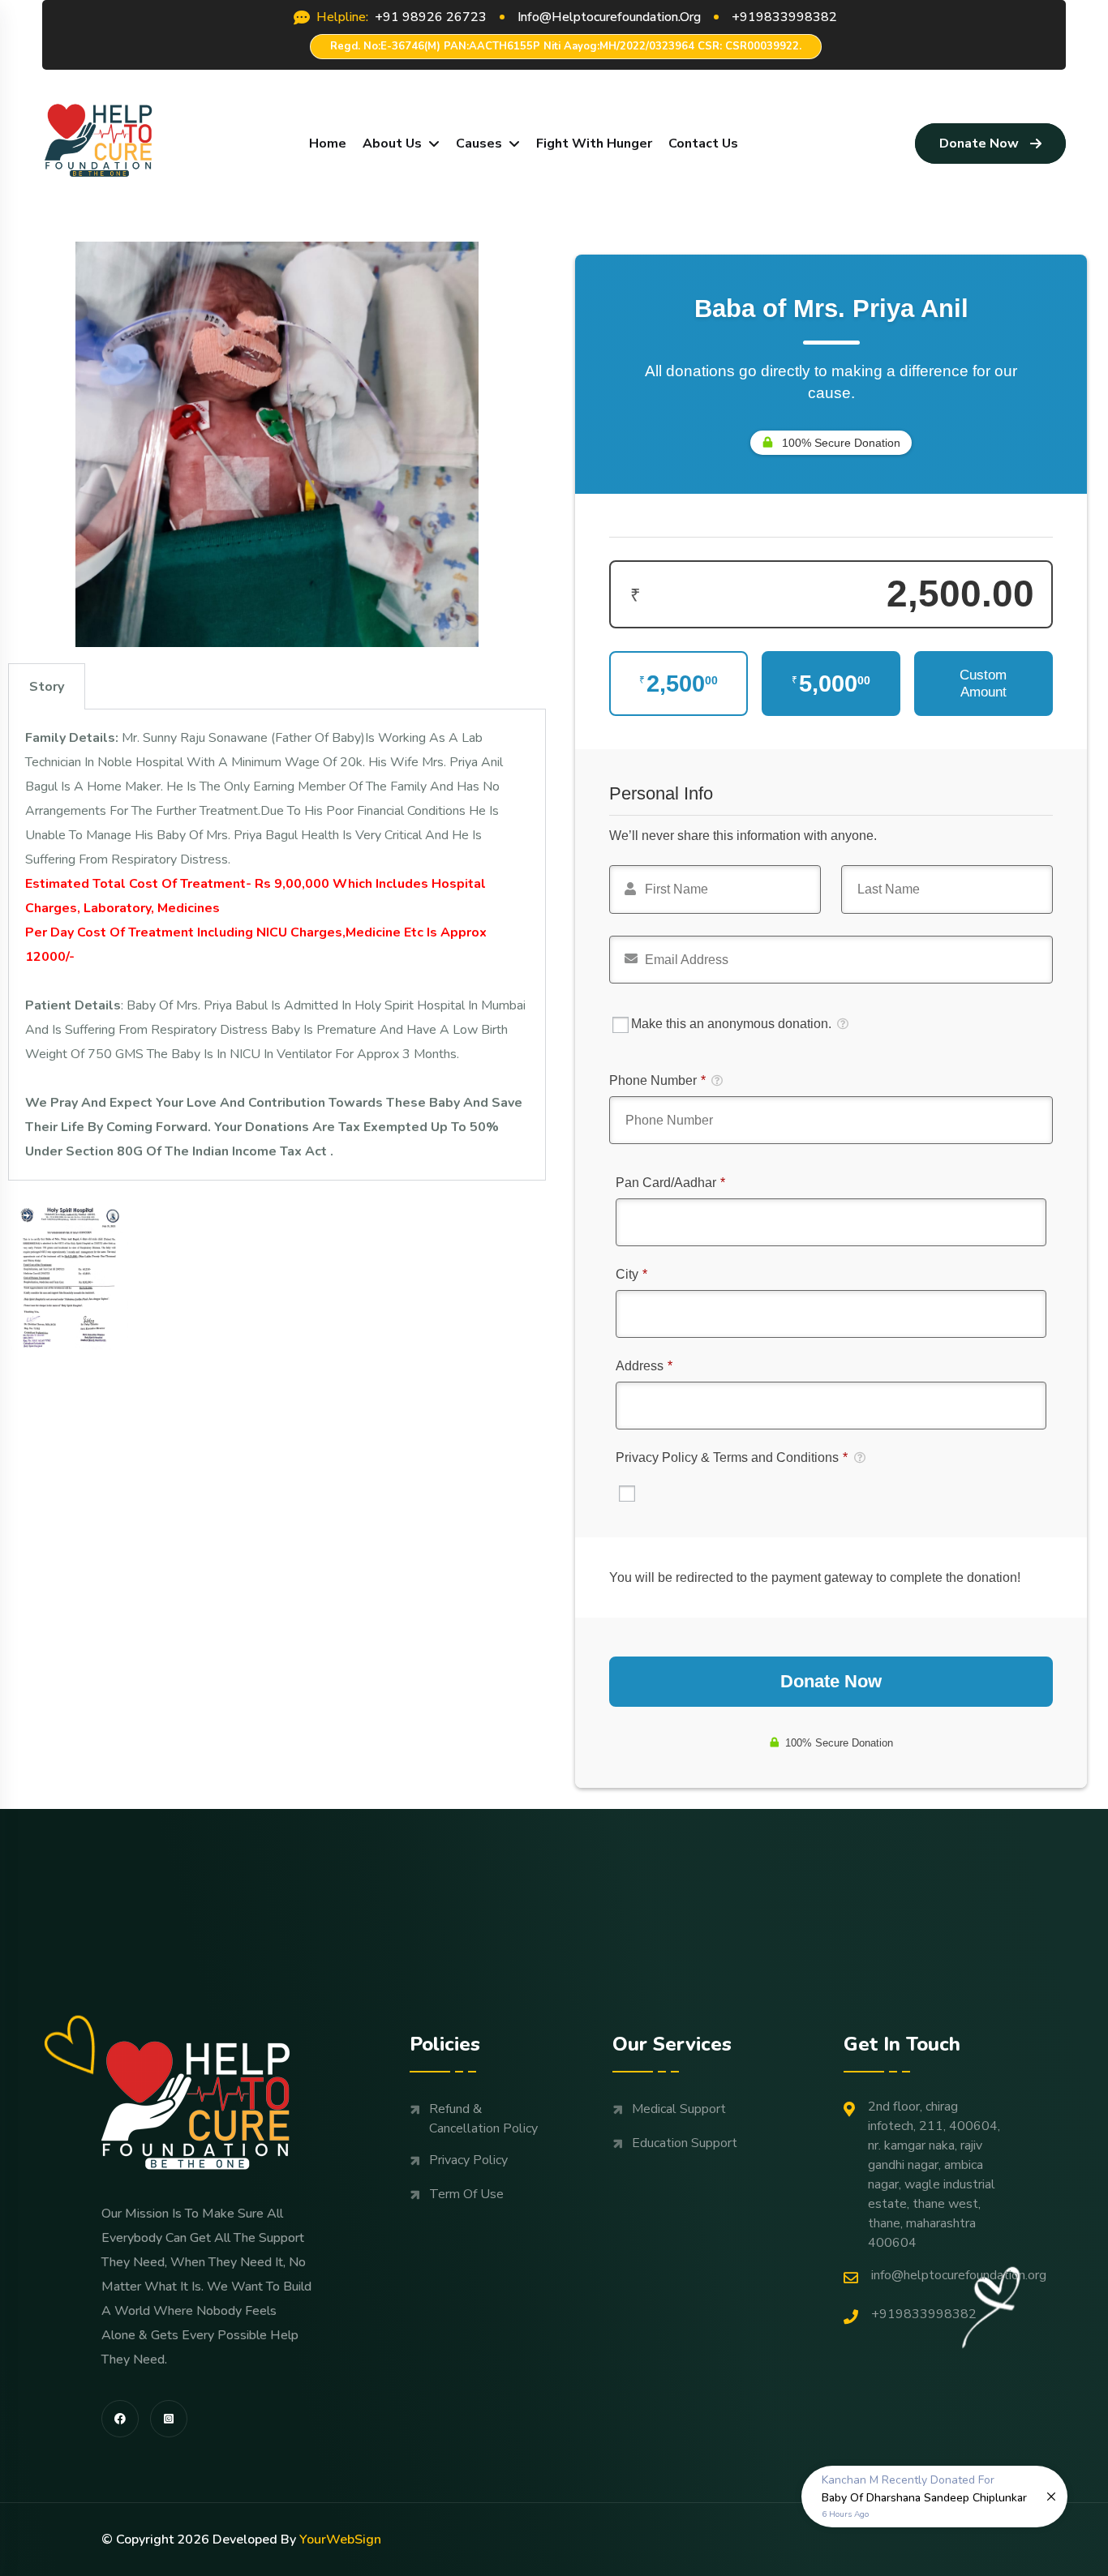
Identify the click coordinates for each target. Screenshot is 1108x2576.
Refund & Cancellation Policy (483, 2119)
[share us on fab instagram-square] (169, 2419)
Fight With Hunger (594, 144)
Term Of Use (466, 2194)
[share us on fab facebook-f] (120, 2419)
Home (328, 144)
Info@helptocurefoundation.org (959, 2275)
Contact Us (703, 144)
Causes (479, 144)
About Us (392, 144)
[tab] (47, 686)
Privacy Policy (468, 2160)
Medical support (679, 2109)
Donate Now (979, 144)
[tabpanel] (277, 945)
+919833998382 (924, 2314)
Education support (685, 2143)
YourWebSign (340, 2540)
